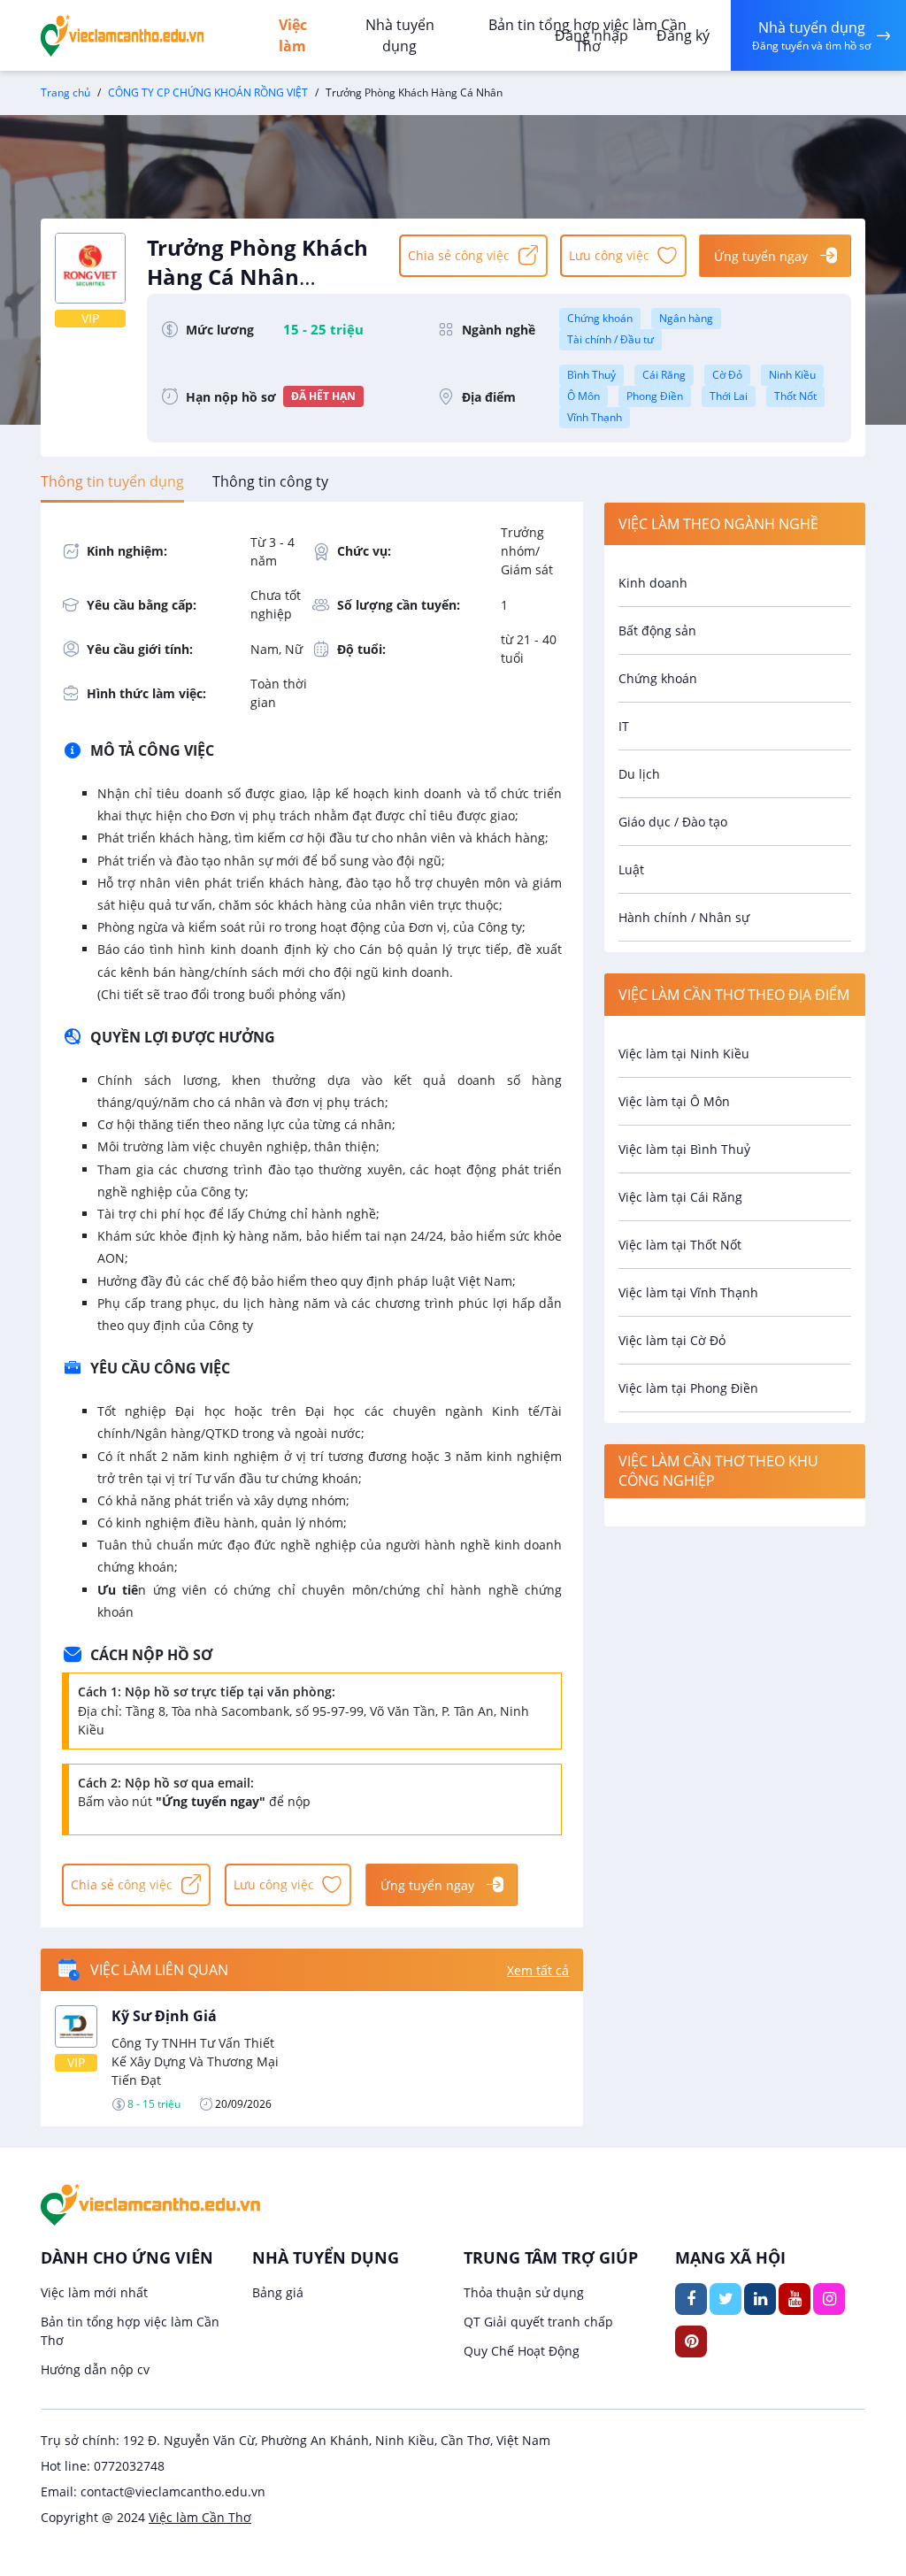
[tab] (112, 481)
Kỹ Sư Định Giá (164, 2016)
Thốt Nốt (795, 396)
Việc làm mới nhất (94, 2292)
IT (624, 726)
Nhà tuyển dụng (400, 35)
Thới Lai (729, 396)
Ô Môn (584, 396)
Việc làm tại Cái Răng (680, 1197)
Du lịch (639, 774)
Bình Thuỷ (591, 375)
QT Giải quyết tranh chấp (538, 2322)
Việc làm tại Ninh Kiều (684, 1053)
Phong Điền (655, 396)
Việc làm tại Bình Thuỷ (684, 1149)
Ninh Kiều (792, 375)
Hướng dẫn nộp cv (95, 2369)
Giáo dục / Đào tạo (673, 822)
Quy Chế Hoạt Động (522, 2351)
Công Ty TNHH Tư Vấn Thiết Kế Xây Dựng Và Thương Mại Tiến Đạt (195, 2061)
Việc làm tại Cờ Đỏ (672, 1340)
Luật (631, 869)
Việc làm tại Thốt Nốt (680, 1245)
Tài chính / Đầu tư (610, 339)
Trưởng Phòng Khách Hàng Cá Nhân (257, 273)
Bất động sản (657, 631)
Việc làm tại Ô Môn (674, 1101)
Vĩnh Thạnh (595, 417)
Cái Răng (664, 375)
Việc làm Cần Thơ (200, 2517)
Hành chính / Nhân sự (684, 917)
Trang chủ (65, 92)
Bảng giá (278, 2292)
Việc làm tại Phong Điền (688, 1388)
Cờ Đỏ (727, 375)
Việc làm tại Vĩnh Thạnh (688, 1292)
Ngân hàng (686, 318)
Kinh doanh (653, 583)
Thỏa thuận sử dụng (524, 2292)
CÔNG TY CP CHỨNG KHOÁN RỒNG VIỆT (208, 92)
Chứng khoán (600, 318)
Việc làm (293, 35)
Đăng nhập (591, 35)
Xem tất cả (538, 1970)
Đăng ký (683, 35)
